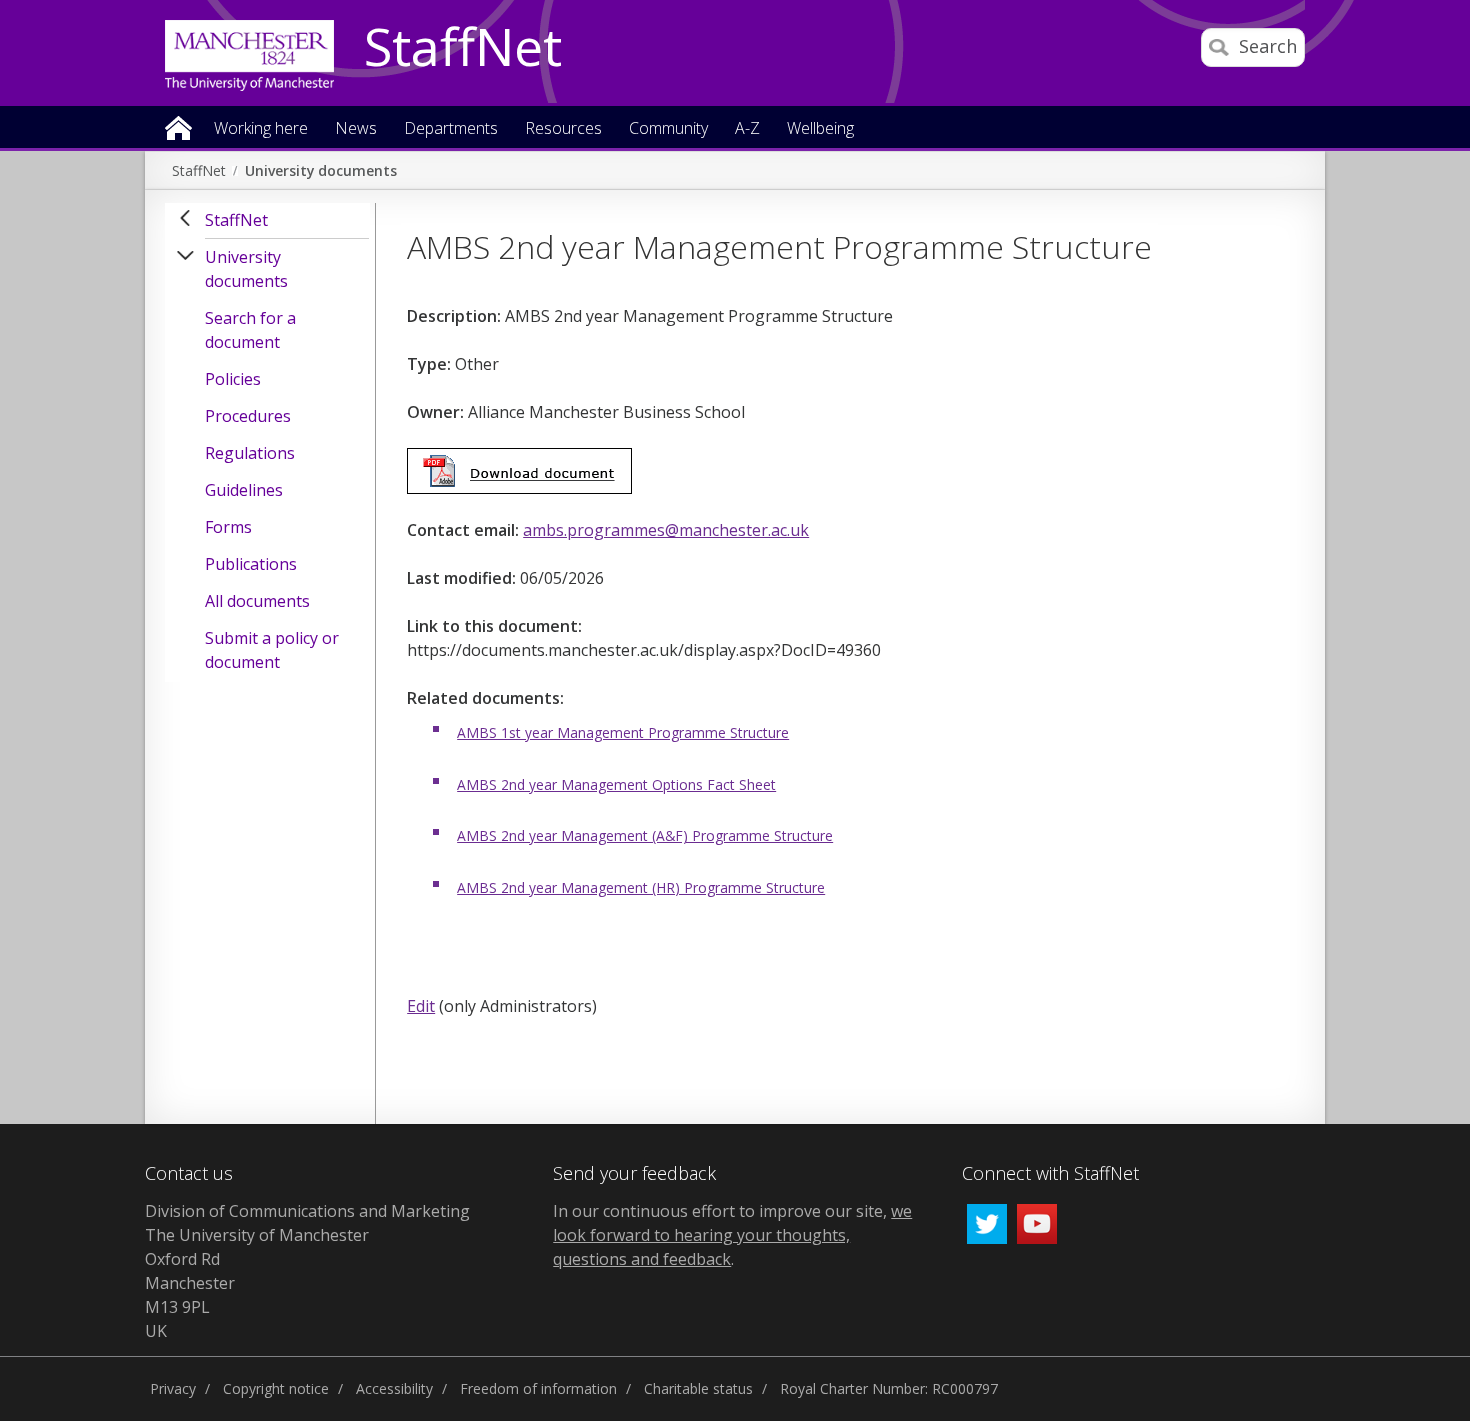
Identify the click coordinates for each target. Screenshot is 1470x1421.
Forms (228, 527)
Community (668, 129)
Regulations (250, 453)
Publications (251, 564)
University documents (321, 170)
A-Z (747, 129)
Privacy (173, 1388)
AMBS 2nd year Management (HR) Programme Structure (641, 887)
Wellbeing (820, 129)
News (356, 129)
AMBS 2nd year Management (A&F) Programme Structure (645, 835)
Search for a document (250, 330)
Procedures (248, 416)
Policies (233, 379)
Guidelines (244, 490)
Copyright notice (276, 1388)
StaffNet (463, 48)
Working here (261, 129)
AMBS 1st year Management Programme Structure (623, 732)
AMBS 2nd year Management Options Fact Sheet (616, 784)
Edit (421, 1006)
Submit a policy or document (272, 650)
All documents (257, 601)
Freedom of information (538, 1388)
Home (178, 126)
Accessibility (394, 1388)
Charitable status (698, 1388)
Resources (563, 129)
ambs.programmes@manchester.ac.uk (666, 530)
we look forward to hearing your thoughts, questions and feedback (732, 1235)
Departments (451, 129)
